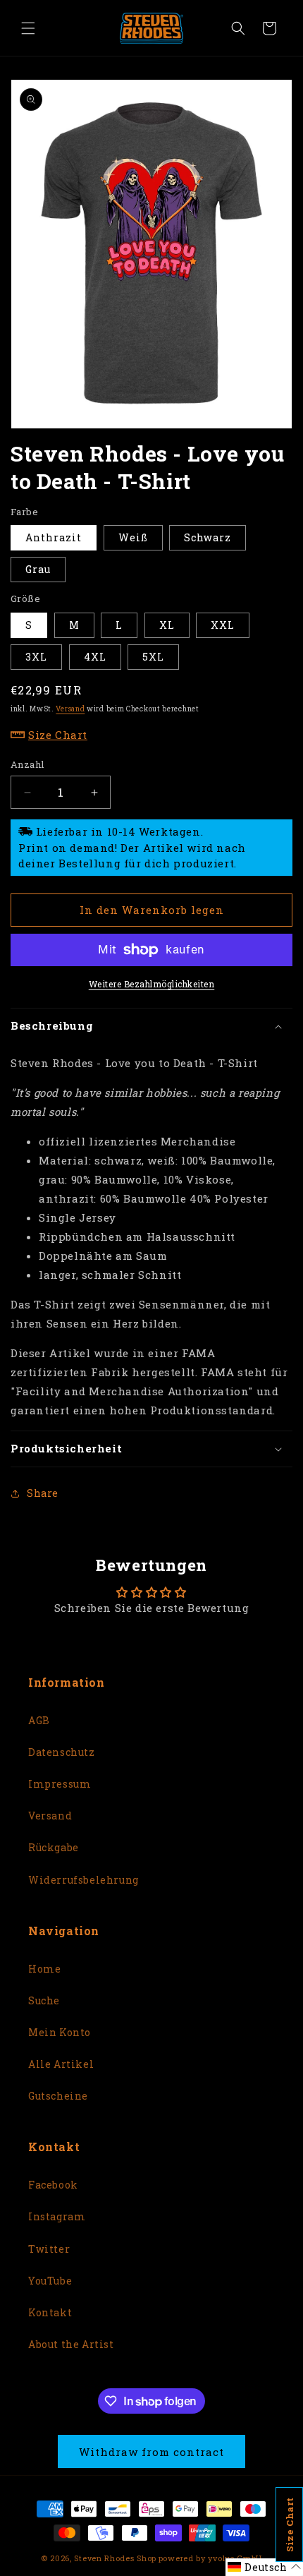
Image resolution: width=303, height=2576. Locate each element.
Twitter (49, 2249)
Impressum (60, 1784)
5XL (153, 657)
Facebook (53, 2185)
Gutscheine (58, 2096)
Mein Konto (60, 2032)
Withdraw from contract (151, 2452)
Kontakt (50, 2312)
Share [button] (43, 1493)
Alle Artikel (61, 2064)
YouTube (50, 2281)
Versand (70, 709)
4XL (95, 657)
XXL (223, 625)
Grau (38, 569)
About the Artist (71, 2344)
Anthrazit (54, 537)
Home (44, 1969)
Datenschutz (62, 1752)
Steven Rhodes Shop (115, 2558)
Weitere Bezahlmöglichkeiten (152, 984)
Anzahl (27, 764)
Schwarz (208, 537)
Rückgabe (54, 1847)
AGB (39, 1720)
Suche (44, 2000)
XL (167, 625)
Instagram (57, 2216)
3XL (36, 657)
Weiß (133, 537)
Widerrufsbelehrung (84, 1880)
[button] (28, 28)
